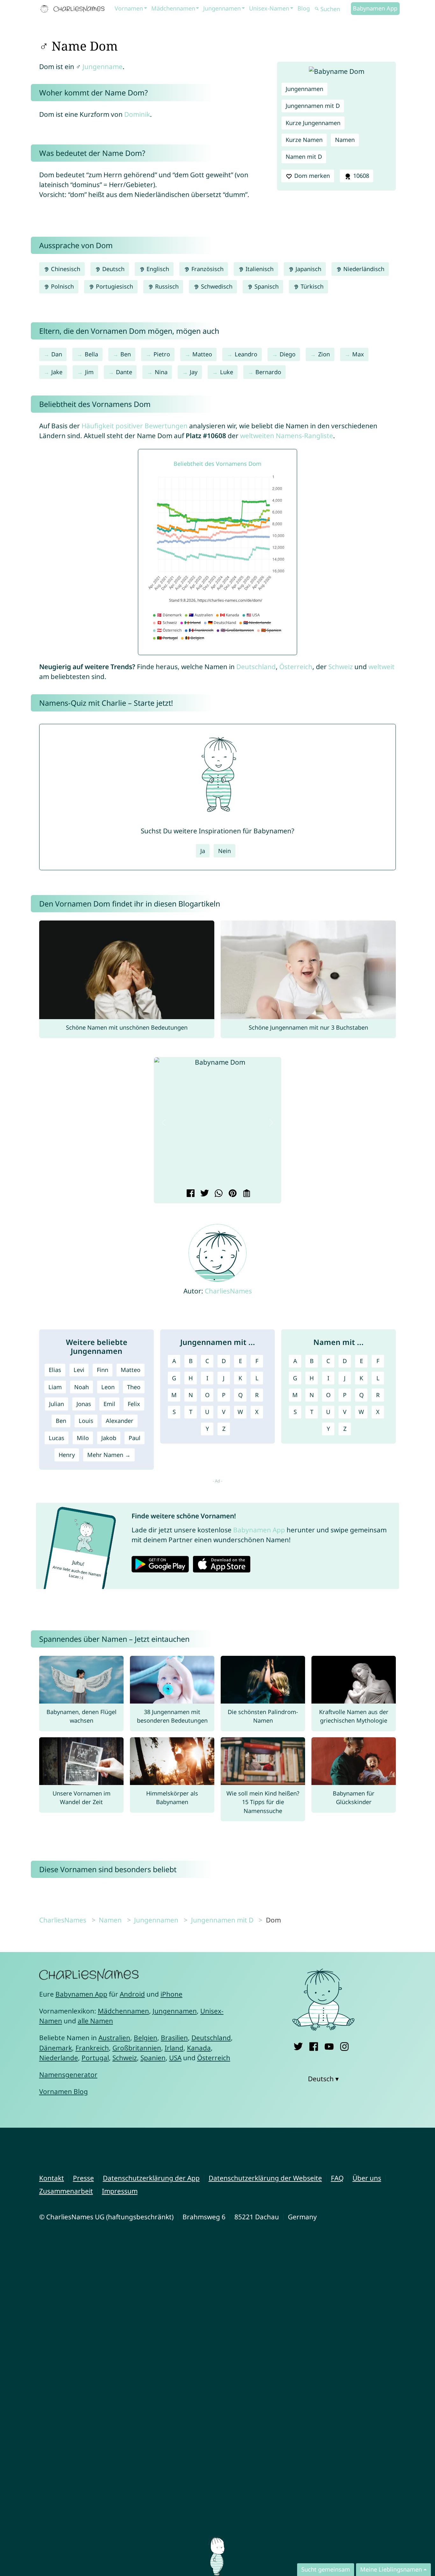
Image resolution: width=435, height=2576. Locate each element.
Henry (67, 1455)
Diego (288, 354)
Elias (55, 1370)
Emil (109, 1404)
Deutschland (256, 667)
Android (132, 1994)
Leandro (246, 354)
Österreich (296, 667)
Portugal (95, 2058)
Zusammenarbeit (66, 2191)
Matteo (202, 354)
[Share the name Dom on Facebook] (190, 1194)
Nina (161, 372)
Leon (108, 1387)
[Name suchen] (317, 9)
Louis (86, 1421)
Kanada (199, 2048)
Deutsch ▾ (323, 2079)
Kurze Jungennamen (313, 123)
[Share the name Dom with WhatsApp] (218, 1194)
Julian (57, 1404)
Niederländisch (363, 269)
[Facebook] (314, 2045)
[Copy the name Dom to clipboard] (246, 1194)
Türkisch (311, 286)
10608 (360, 176)
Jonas (84, 1404)
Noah (82, 1387)
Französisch (207, 269)
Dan (57, 354)
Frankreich (92, 2048)
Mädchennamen (173, 8)
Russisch (166, 286)
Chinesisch (65, 269)
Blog (304, 8)
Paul (135, 1438)
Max (358, 354)
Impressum (120, 2191)
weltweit (382, 667)
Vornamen (129, 8)
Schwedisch (216, 286)
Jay (194, 372)
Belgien (146, 2038)
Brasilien (174, 2038)
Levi (79, 1370)
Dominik (137, 114)
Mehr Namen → (109, 1455)
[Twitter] (298, 2045)
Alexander (120, 1421)
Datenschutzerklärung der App (151, 2178)
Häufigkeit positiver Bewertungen (135, 426)
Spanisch (266, 286)
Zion (324, 354)
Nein (225, 851)
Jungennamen (222, 8)
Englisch (157, 269)
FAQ (337, 2178)
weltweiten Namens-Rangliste (287, 436)
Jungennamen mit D (313, 106)
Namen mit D (304, 157)
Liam (55, 1387)
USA (175, 2058)
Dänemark (56, 2048)
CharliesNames (228, 1291)
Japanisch (308, 269)
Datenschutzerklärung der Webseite (265, 2178)
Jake (57, 372)
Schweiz (341, 667)
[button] (164, 1123)
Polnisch (62, 286)
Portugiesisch (114, 286)
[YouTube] (329, 2045)
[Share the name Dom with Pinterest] (232, 1194)
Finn (103, 1370)
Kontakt (52, 2178)
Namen (345, 140)
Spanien (153, 2058)
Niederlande (59, 2058)
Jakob (109, 1438)
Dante (124, 372)
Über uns (367, 2178)
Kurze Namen (304, 140)
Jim (89, 372)
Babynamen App (375, 8)
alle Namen (95, 2021)
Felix (134, 1404)
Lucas (57, 1438)
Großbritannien (137, 2048)
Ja (203, 851)
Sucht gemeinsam (326, 2569)
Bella (91, 354)
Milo (83, 1438)
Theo (134, 1387)
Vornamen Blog (64, 2091)
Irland (174, 2048)
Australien (114, 2038)
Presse (83, 2178)
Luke (227, 372)
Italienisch (259, 269)
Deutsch (113, 269)
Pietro (162, 354)
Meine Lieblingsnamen (391, 2569)
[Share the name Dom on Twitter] (204, 1194)
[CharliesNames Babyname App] (74, 9)
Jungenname (103, 66)
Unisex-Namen (269, 8)
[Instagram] (344, 2045)
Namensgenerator (68, 2075)
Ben (126, 354)
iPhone (171, 1994)
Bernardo (268, 372)
